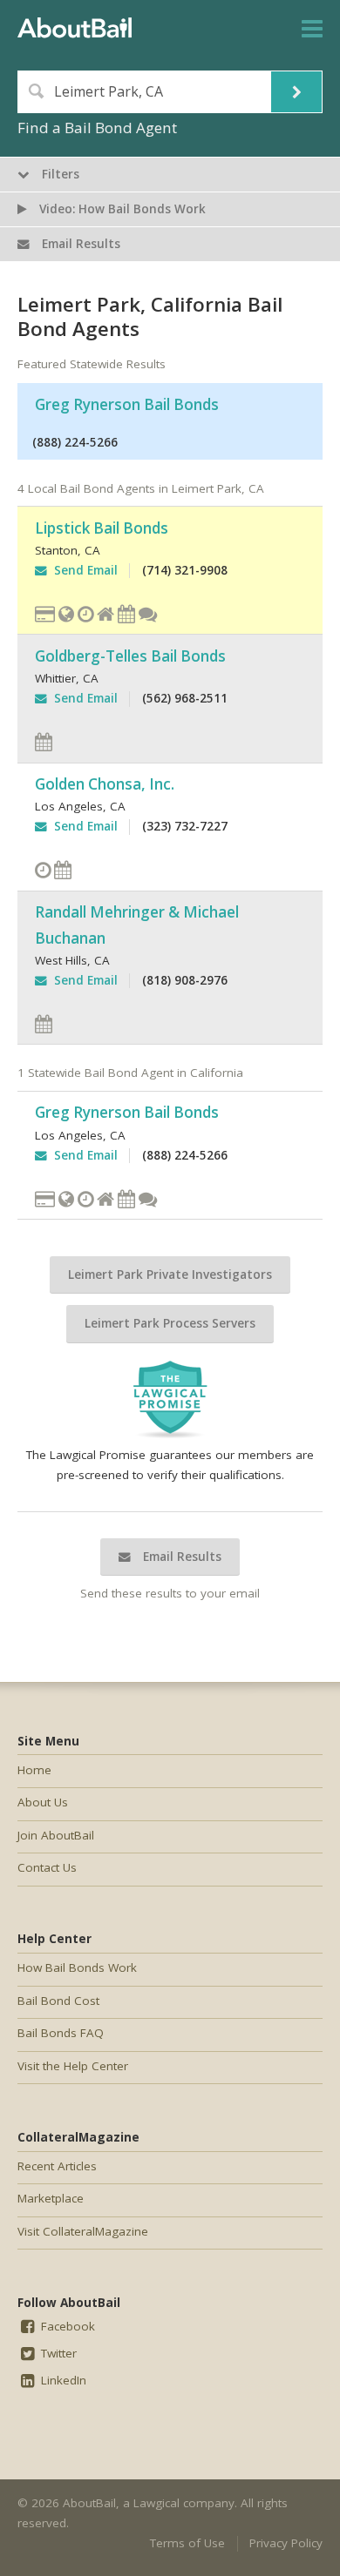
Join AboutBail (56, 1835)
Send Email (82, 570)
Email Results (180, 1557)
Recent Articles (57, 2166)
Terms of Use (187, 2543)
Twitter (57, 2353)
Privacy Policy (286, 2543)
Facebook (66, 2326)
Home (34, 1770)
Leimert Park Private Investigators (170, 1275)
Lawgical (156, 2503)
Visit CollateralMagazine (83, 2231)
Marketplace (51, 2198)
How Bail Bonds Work (77, 1967)
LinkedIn (62, 2380)
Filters (59, 174)
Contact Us (47, 1867)
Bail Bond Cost (58, 2001)
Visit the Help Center (73, 2066)
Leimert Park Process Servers (170, 1323)
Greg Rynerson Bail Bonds (127, 404)
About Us (43, 1802)
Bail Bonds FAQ (61, 2033)
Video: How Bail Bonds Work (121, 209)
